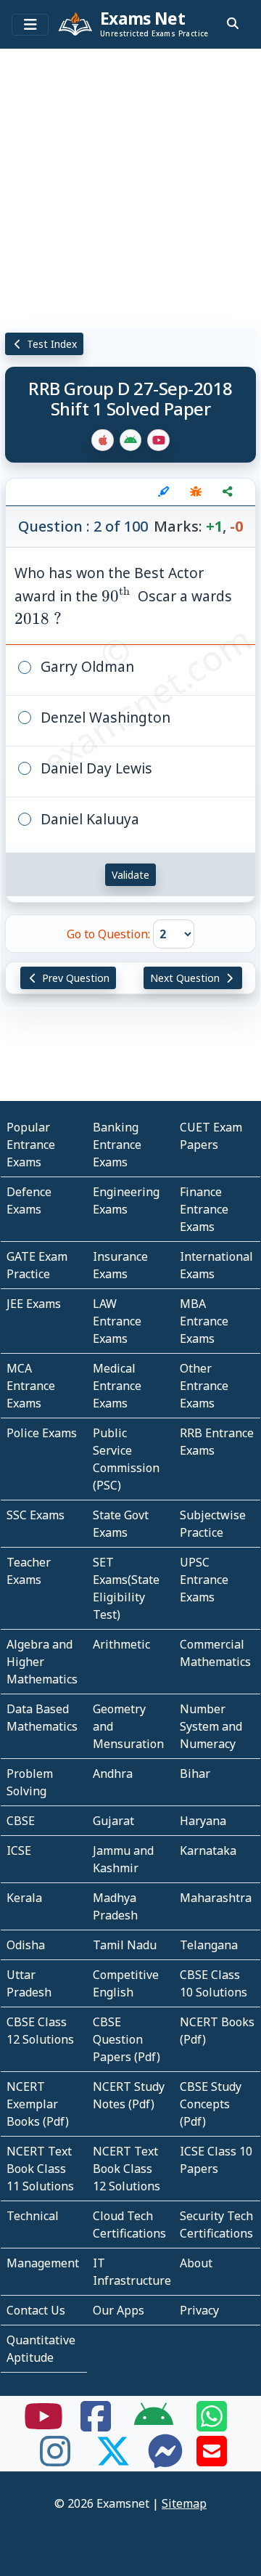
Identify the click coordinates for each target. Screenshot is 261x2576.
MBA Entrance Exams (204, 1321)
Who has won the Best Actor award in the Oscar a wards (123, 596)
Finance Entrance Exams (204, 1209)
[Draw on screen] (164, 492)
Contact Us (36, 2310)
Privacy (199, 2310)
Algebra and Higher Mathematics (42, 1662)
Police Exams (42, 1433)
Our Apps (119, 2310)
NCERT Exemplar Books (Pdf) (38, 2104)
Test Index (50, 344)
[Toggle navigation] (30, 25)
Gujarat (113, 1821)
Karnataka (208, 1850)
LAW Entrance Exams (117, 1321)
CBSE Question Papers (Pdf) (127, 2039)
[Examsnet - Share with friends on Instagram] (55, 2460)
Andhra (113, 1773)
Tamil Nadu (125, 1945)
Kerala (24, 1898)
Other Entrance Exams (204, 1386)
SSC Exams (36, 1515)
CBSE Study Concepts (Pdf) (211, 2104)
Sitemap (184, 2503)
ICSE (19, 1850)
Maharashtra (216, 1898)
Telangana (209, 1945)
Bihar (195, 1773)
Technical (33, 2216)
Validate (130, 875)
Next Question (186, 978)
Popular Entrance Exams (31, 1145)
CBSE (21, 1821)
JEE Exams (34, 1304)
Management (43, 2263)
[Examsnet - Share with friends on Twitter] (113, 2460)
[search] (233, 23)
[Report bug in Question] (196, 492)
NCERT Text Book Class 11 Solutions (40, 2169)
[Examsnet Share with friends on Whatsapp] (212, 2425)
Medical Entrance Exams (117, 1386)
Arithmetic (121, 1644)
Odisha (26, 1945)
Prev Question (74, 978)
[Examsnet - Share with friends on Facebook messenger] (165, 2460)
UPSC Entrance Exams (204, 1580)
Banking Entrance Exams (117, 1145)
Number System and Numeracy (211, 1726)
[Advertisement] (130, 185)
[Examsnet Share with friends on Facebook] (96, 2425)
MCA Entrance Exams (31, 1386)
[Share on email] (212, 2460)
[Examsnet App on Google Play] (154, 2425)
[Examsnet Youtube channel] (43, 2425)
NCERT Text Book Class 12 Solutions (127, 2169)
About (196, 2263)
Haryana (203, 1821)
